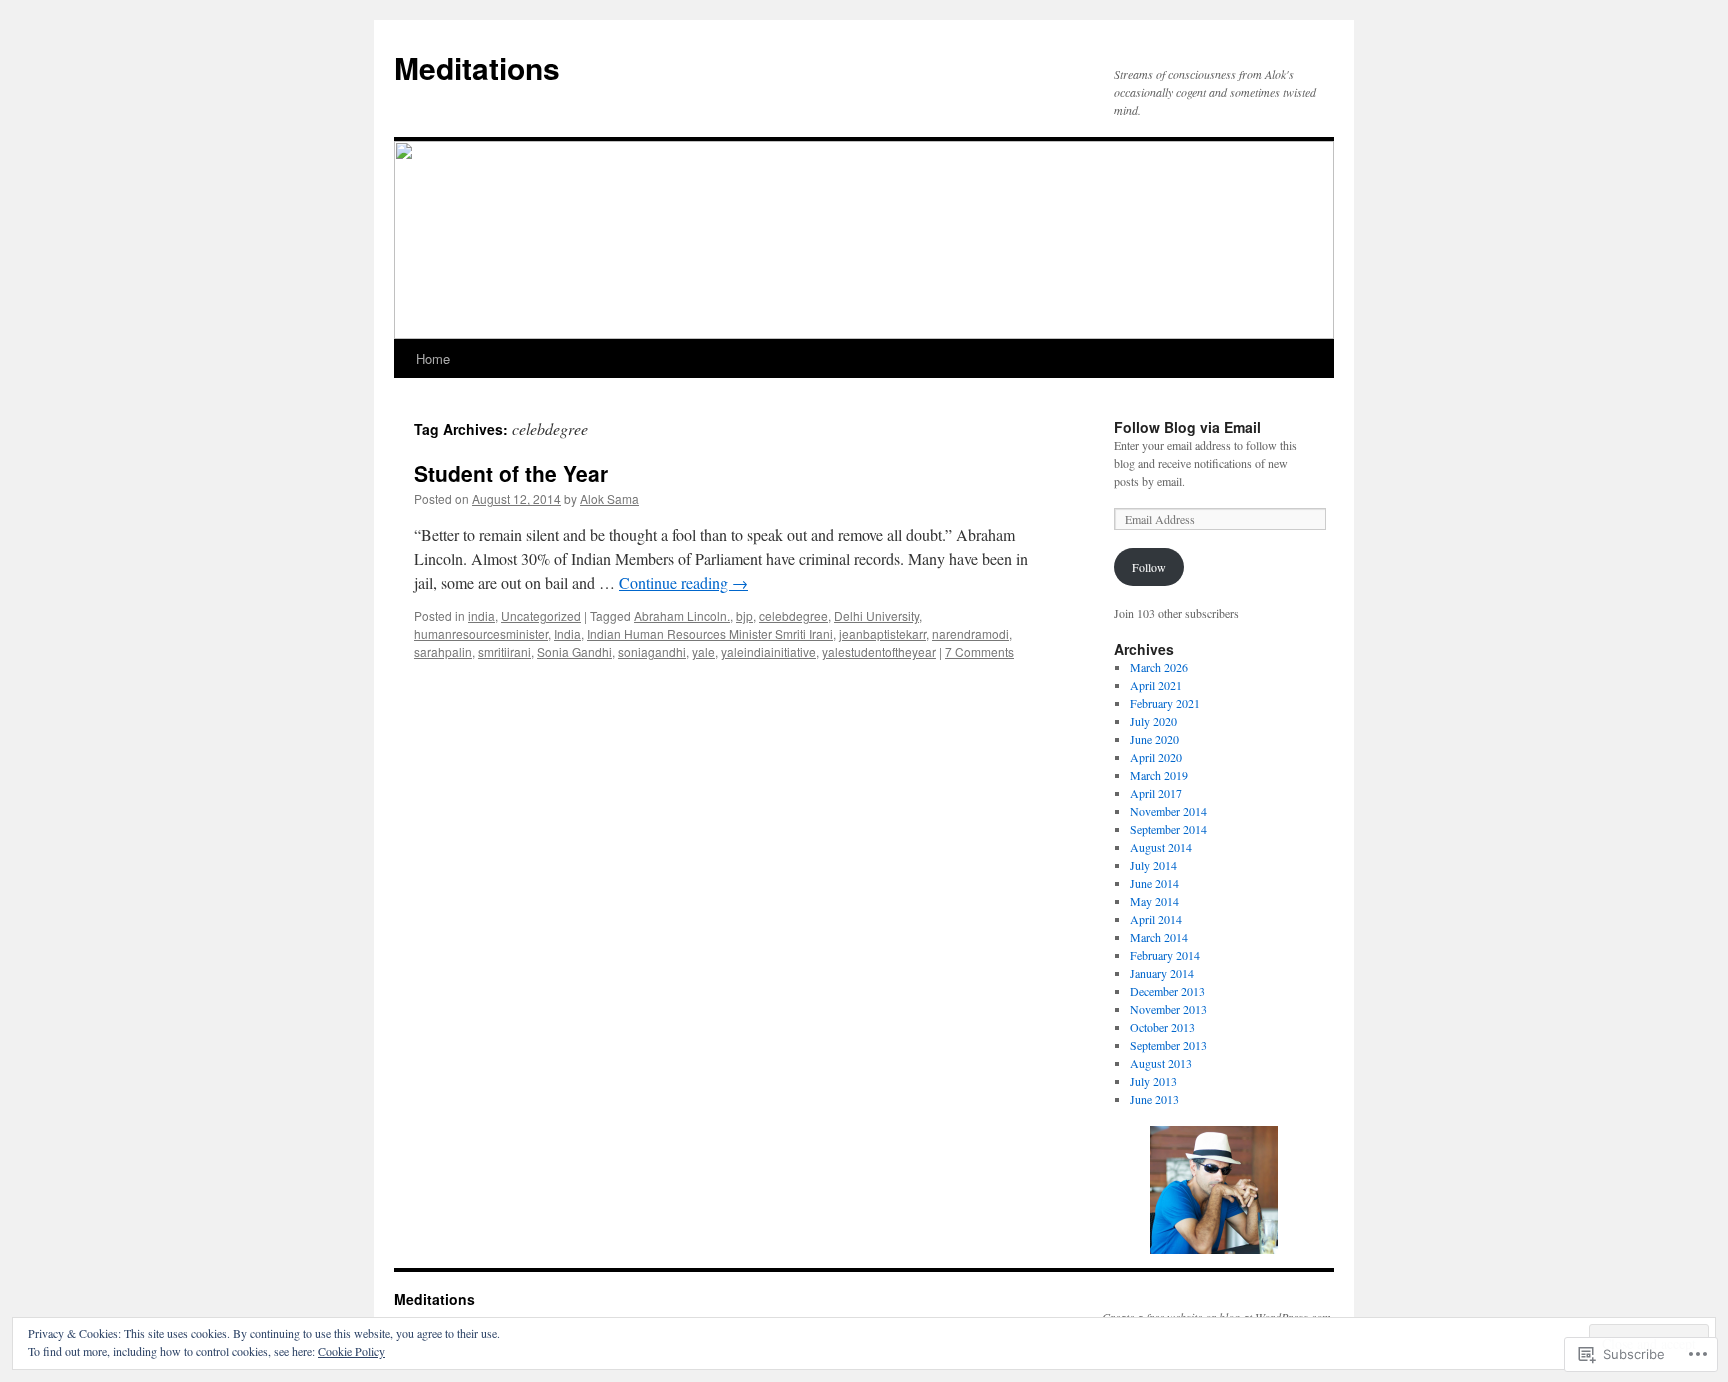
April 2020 (1156, 757)
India (567, 633)
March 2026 (1159, 667)
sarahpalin (443, 651)
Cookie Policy (351, 1351)
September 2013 (1168, 1045)
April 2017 (1156, 793)
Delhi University (876, 615)
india (481, 615)
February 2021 (1165, 703)
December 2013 (1167, 991)
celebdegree (793, 615)
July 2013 (1153, 1081)
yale (703, 651)
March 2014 (1159, 937)
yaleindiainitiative (768, 651)
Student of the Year (511, 473)
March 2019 (1159, 775)
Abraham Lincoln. (682, 615)
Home (433, 358)
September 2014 (1168, 829)
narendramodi (970, 633)
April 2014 (1156, 919)
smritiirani (504, 651)
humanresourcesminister (481, 633)
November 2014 (1168, 811)
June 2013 (1154, 1099)
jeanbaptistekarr (882, 633)
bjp (744, 615)
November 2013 (1168, 1009)
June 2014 (1154, 883)
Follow (1149, 567)
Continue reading (683, 582)
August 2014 (1161, 847)
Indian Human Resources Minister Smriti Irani (710, 633)
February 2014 (1165, 955)
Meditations (477, 67)
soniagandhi (652, 651)
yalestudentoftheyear (879, 651)
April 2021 (1156, 685)
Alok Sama (609, 498)
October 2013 (1162, 1027)
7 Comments (979, 651)
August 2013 (1161, 1063)
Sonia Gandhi (574, 651)
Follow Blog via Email (1187, 427)
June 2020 (1154, 739)
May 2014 (1154, 901)
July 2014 (1153, 865)
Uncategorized (541, 615)
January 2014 (1162, 973)
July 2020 (1153, 721)
